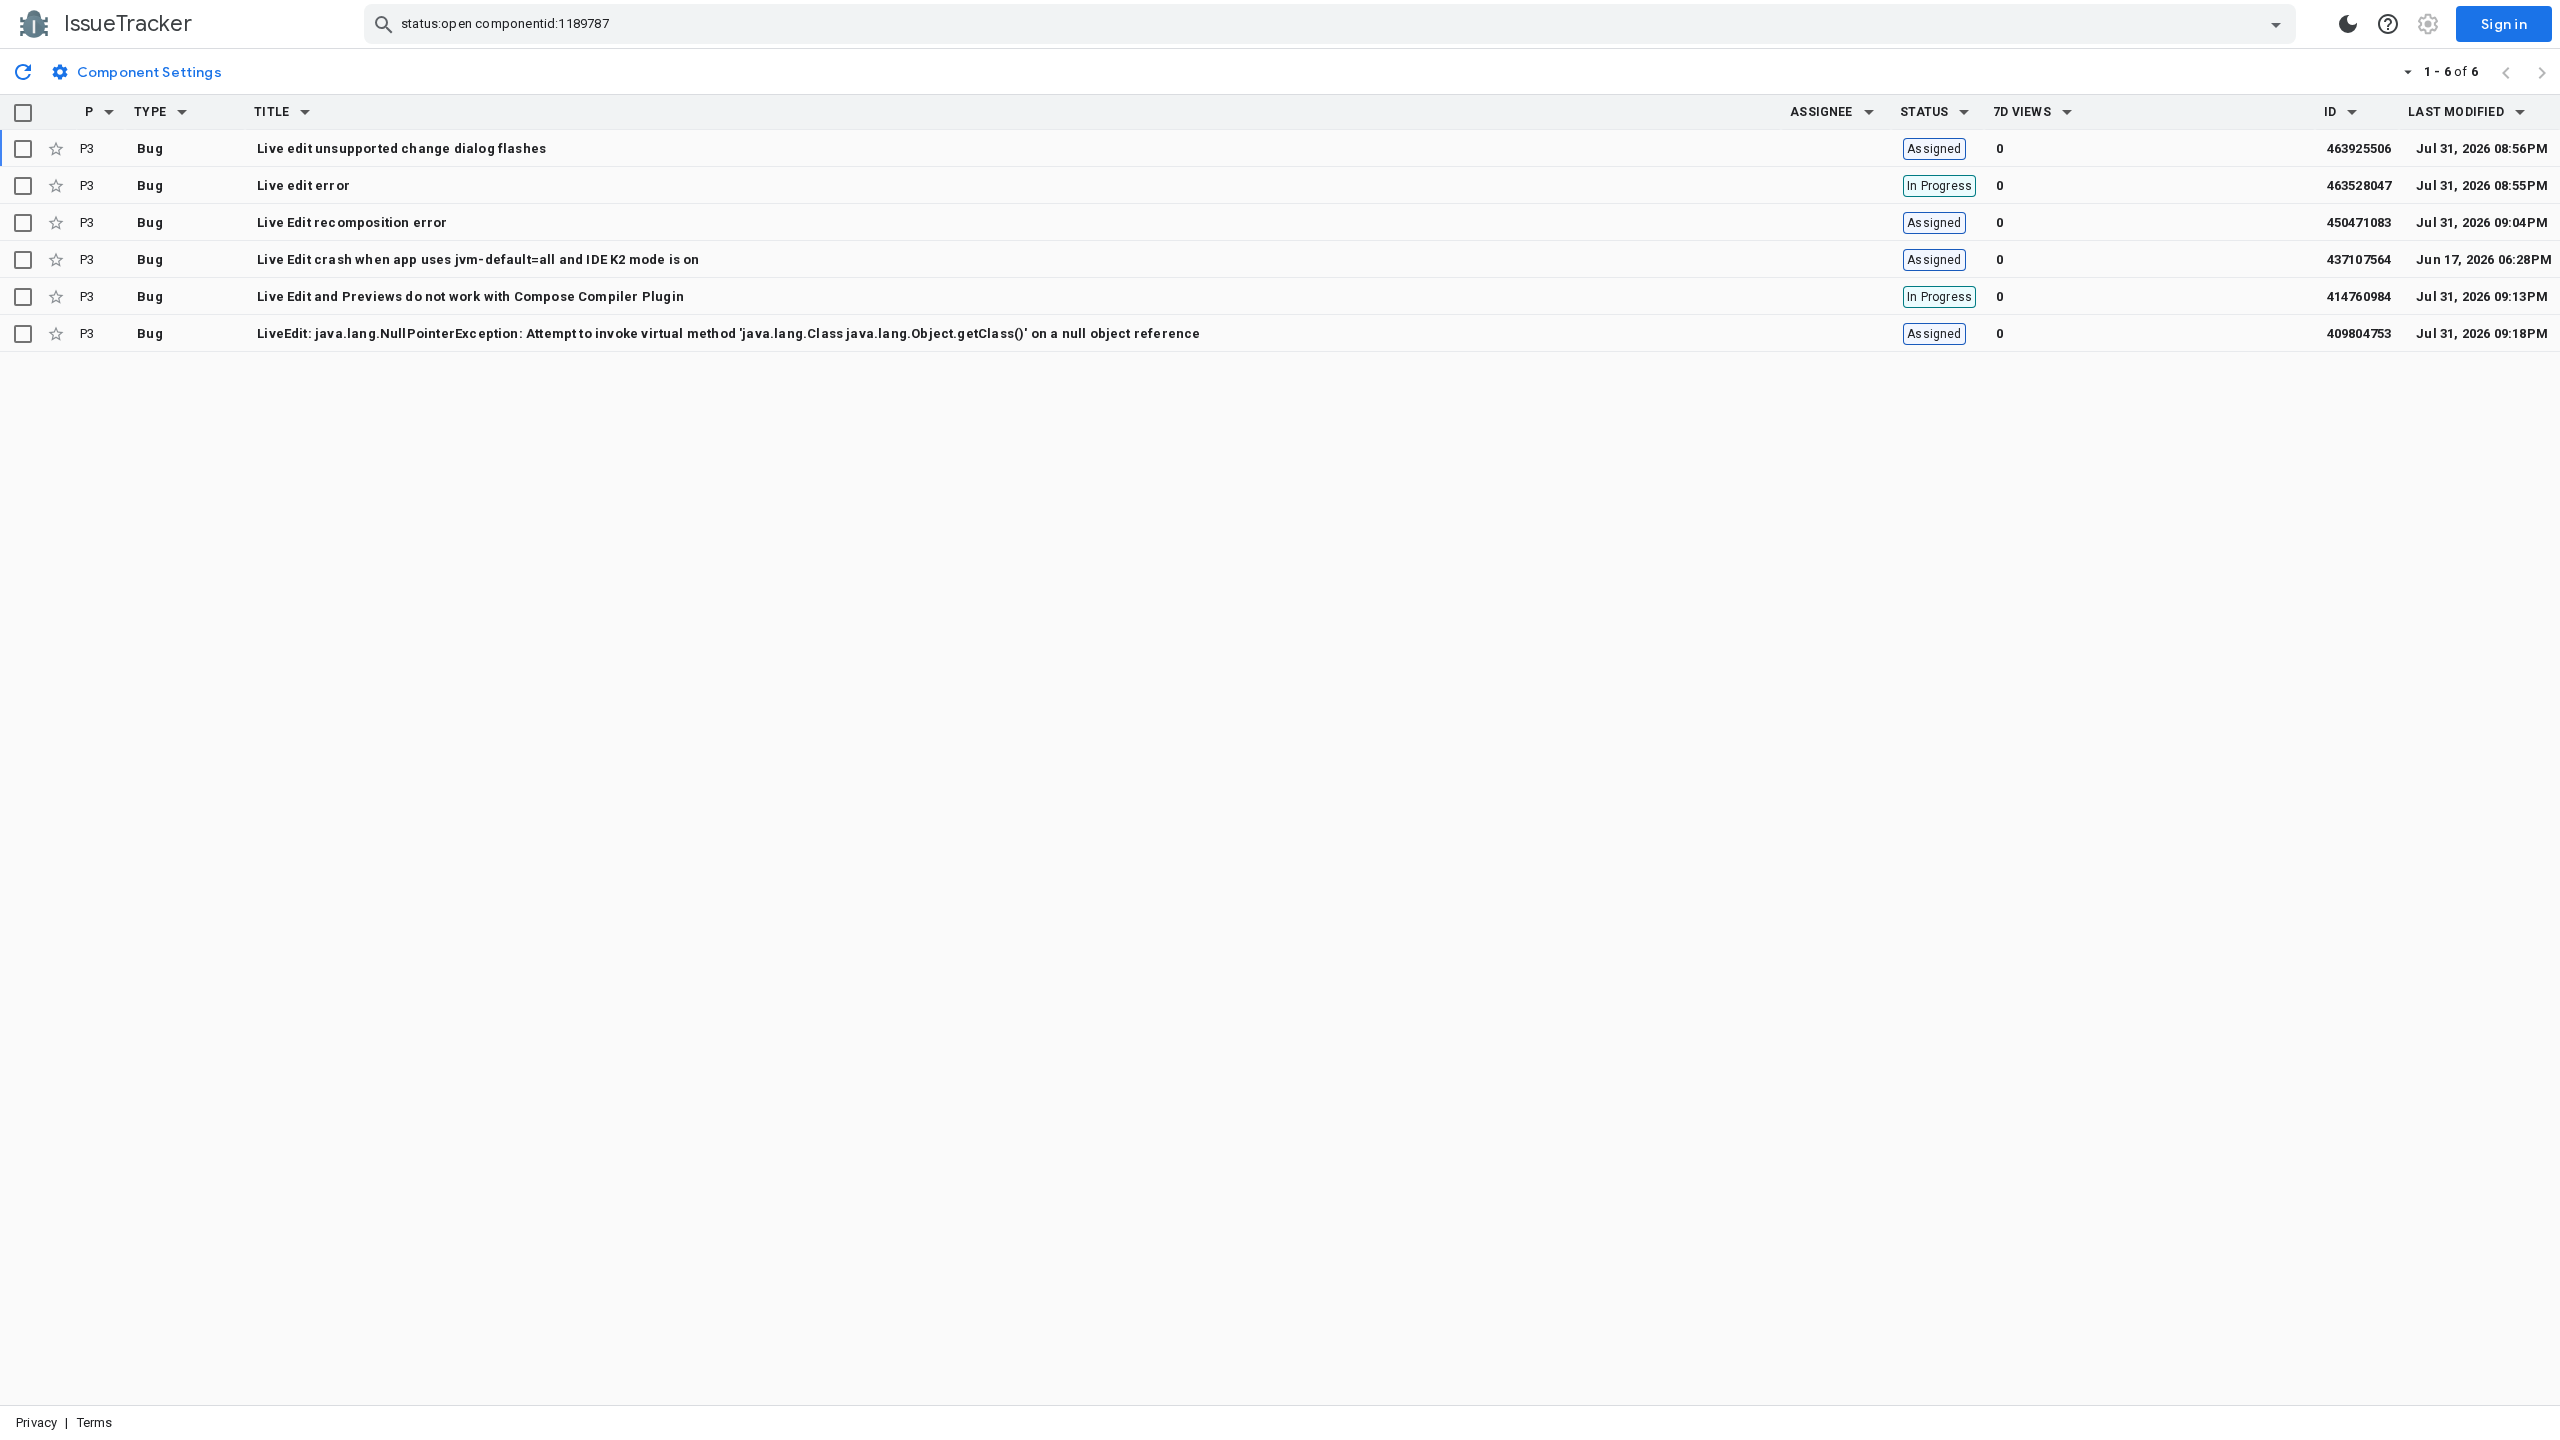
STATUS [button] (1924, 112)
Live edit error (303, 185)
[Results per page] (2408, 71)
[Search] (384, 24)
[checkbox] (23, 113)
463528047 (2359, 185)
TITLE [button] (271, 112)
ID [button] (2330, 112)
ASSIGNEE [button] (1821, 112)
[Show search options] (2276, 24)
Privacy (36, 1422)
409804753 (2359, 333)
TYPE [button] (150, 112)
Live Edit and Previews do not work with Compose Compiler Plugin (470, 296)
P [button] (89, 112)
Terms (95, 1422)
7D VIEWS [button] (2022, 112)
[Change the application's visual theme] (2348, 24)
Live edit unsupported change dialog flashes (401, 148)
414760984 (2359, 296)
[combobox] (1332, 24)
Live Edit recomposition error (352, 222)
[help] (2388, 24)
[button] (109, 112)
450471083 (2359, 222)
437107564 (2359, 259)
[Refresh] (23, 71)
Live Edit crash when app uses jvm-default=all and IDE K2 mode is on (478, 259)
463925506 (2359, 148)
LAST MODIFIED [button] (2455, 112)
